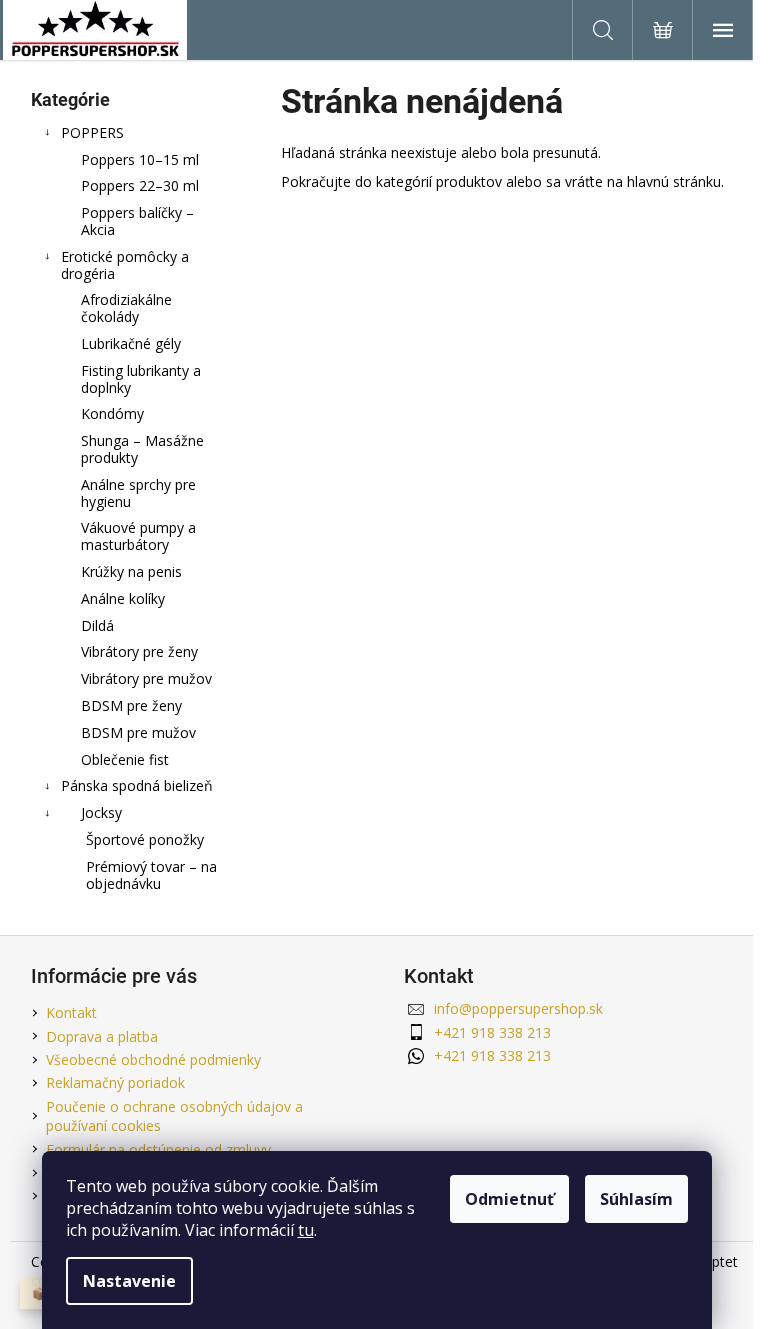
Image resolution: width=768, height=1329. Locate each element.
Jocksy (101, 812)
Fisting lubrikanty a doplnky (141, 379)
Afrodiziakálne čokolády (126, 308)
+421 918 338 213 (492, 1032)
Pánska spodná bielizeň (137, 785)
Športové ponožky (145, 839)
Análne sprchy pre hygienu (138, 493)
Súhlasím (636, 1199)
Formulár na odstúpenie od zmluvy (158, 1149)
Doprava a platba (102, 1036)
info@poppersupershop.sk (518, 1008)
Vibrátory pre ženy (139, 651)
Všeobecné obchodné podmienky (153, 1059)
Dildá (97, 625)
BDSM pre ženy (131, 705)
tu (306, 1230)
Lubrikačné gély (131, 343)
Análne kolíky (123, 598)
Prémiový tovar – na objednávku (151, 875)
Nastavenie (129, 1281)
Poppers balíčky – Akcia (137, 221)
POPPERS (92, 132)
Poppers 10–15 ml (140, 159)
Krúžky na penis (131, 571)
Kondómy (112, 413)
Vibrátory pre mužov (146, 678)
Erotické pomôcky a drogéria (125, 265)
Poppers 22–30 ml (140, 185)
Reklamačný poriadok (115, 1082)
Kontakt (71, 1012)
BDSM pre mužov (138, 732)
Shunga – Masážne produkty (142, 449)
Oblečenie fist (125, 759)
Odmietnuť (509, 1199)
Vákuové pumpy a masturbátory (138, 536)
